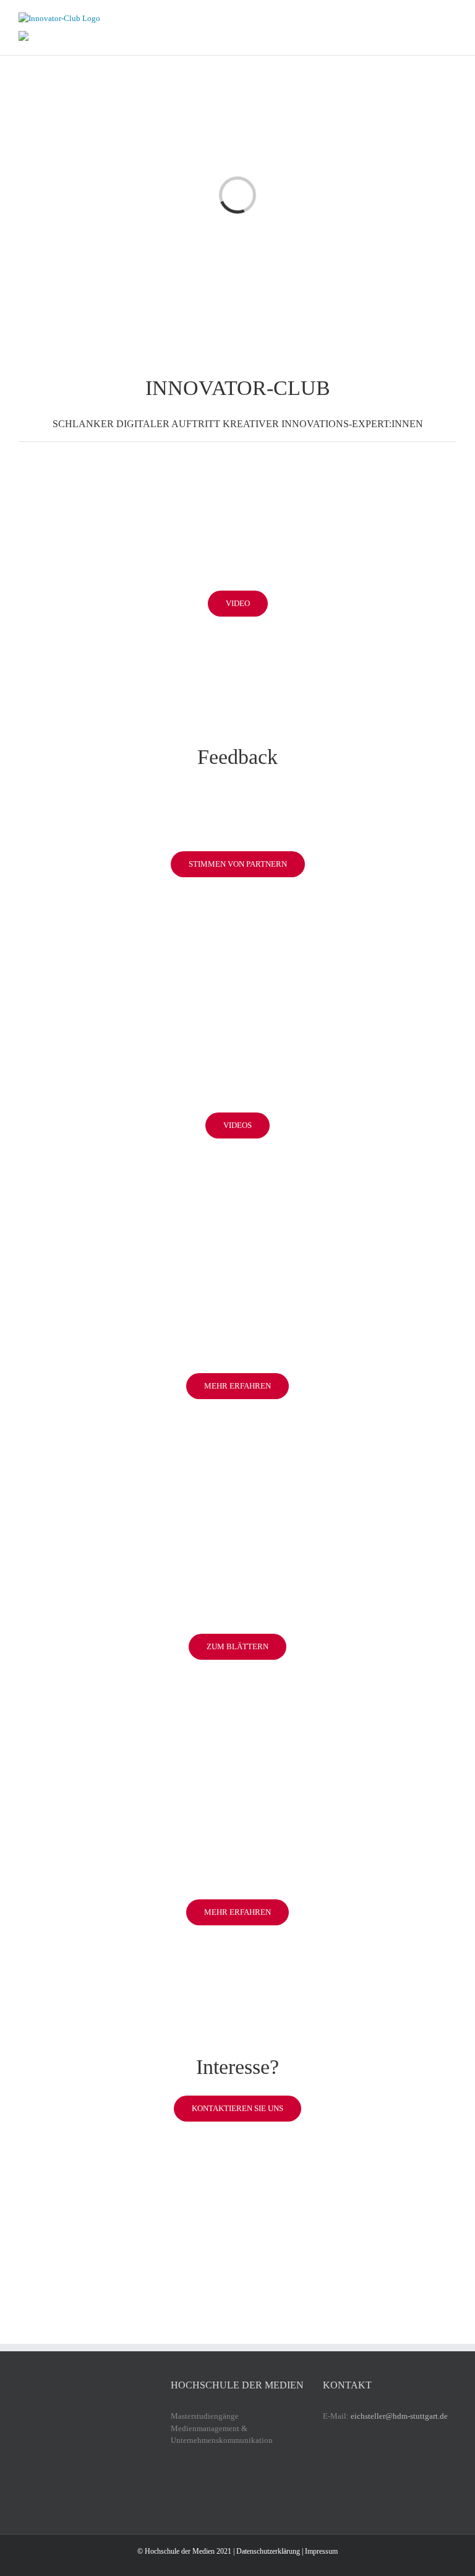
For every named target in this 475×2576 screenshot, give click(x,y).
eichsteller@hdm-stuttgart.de (399, 2416)
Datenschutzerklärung (268, 2551)
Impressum (321, 2551)
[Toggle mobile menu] (451, 19)
